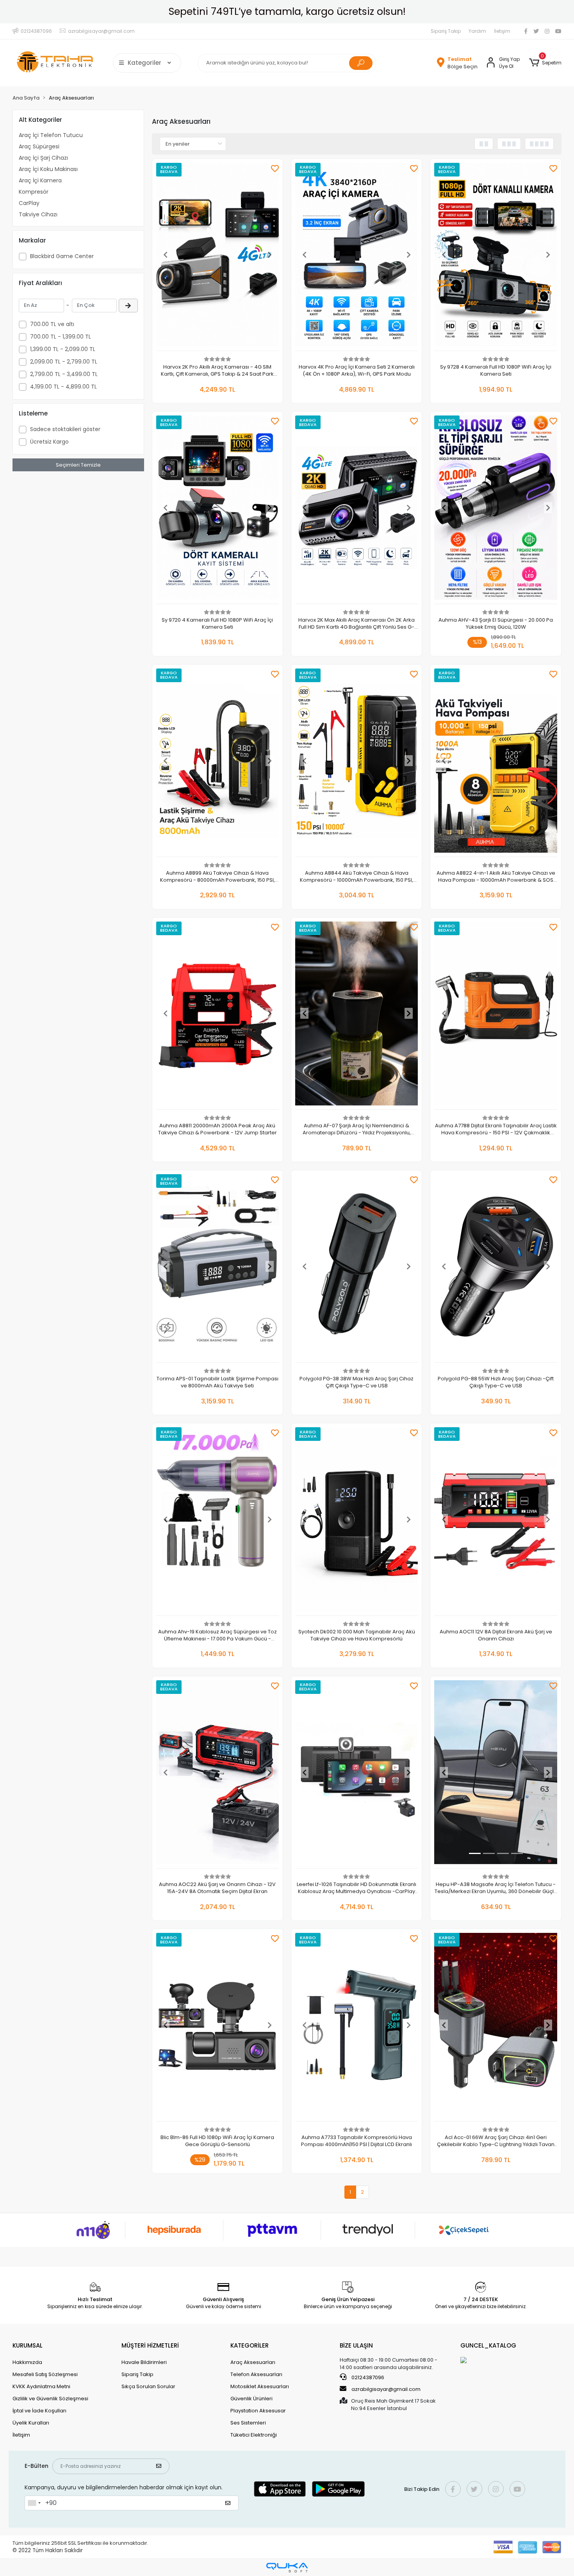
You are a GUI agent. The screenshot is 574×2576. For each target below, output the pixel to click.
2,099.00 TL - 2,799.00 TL (64, 362)
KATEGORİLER (250, 2345)
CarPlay (29, 203)
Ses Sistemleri (248, 2423)
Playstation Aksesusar (258, 2411)
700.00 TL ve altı (52, 324)
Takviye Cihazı (38, 214)
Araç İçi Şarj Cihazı (43, 158)
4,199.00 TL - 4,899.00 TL (63, 387)
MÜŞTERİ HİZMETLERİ (150, 2345)
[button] (545, 63)
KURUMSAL (28, 2345)
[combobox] (34, 2503)
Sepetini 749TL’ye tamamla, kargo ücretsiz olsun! (287, 12)
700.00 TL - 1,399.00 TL (61, 337)
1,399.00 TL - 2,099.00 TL (63, 349)
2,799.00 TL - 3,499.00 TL (64, 374)
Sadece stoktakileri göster (65, 429)
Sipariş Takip (446, 31)
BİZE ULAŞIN (356, 2345)
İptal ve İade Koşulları (39, 2411)
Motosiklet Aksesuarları (260, 2386)
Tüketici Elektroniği (254, 2435)
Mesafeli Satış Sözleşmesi (45, 2374)
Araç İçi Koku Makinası (48, 169)
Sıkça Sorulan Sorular (148, 2386)
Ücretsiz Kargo (49, 442)
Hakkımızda (27, 2362)
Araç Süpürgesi (39, 146)
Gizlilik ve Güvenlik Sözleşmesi (50, 2399)
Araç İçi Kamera (40, 180)
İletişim (502, 31)
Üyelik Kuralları (31, 2423)
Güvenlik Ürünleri (251, 2399)
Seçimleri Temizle (78, 465)
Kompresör (34, 192)
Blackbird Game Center (62, 256)
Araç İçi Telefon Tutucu (51, 135)
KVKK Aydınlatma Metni (41, 2386)
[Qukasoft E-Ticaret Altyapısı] (287, 2568)
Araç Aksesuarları (253, 2362)
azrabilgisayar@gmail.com (386, 2389)
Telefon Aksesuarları (256, 2374)
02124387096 (367, 2377)
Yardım (477, 31)
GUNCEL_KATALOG (488, 2345)
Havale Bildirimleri (144, 2362)
